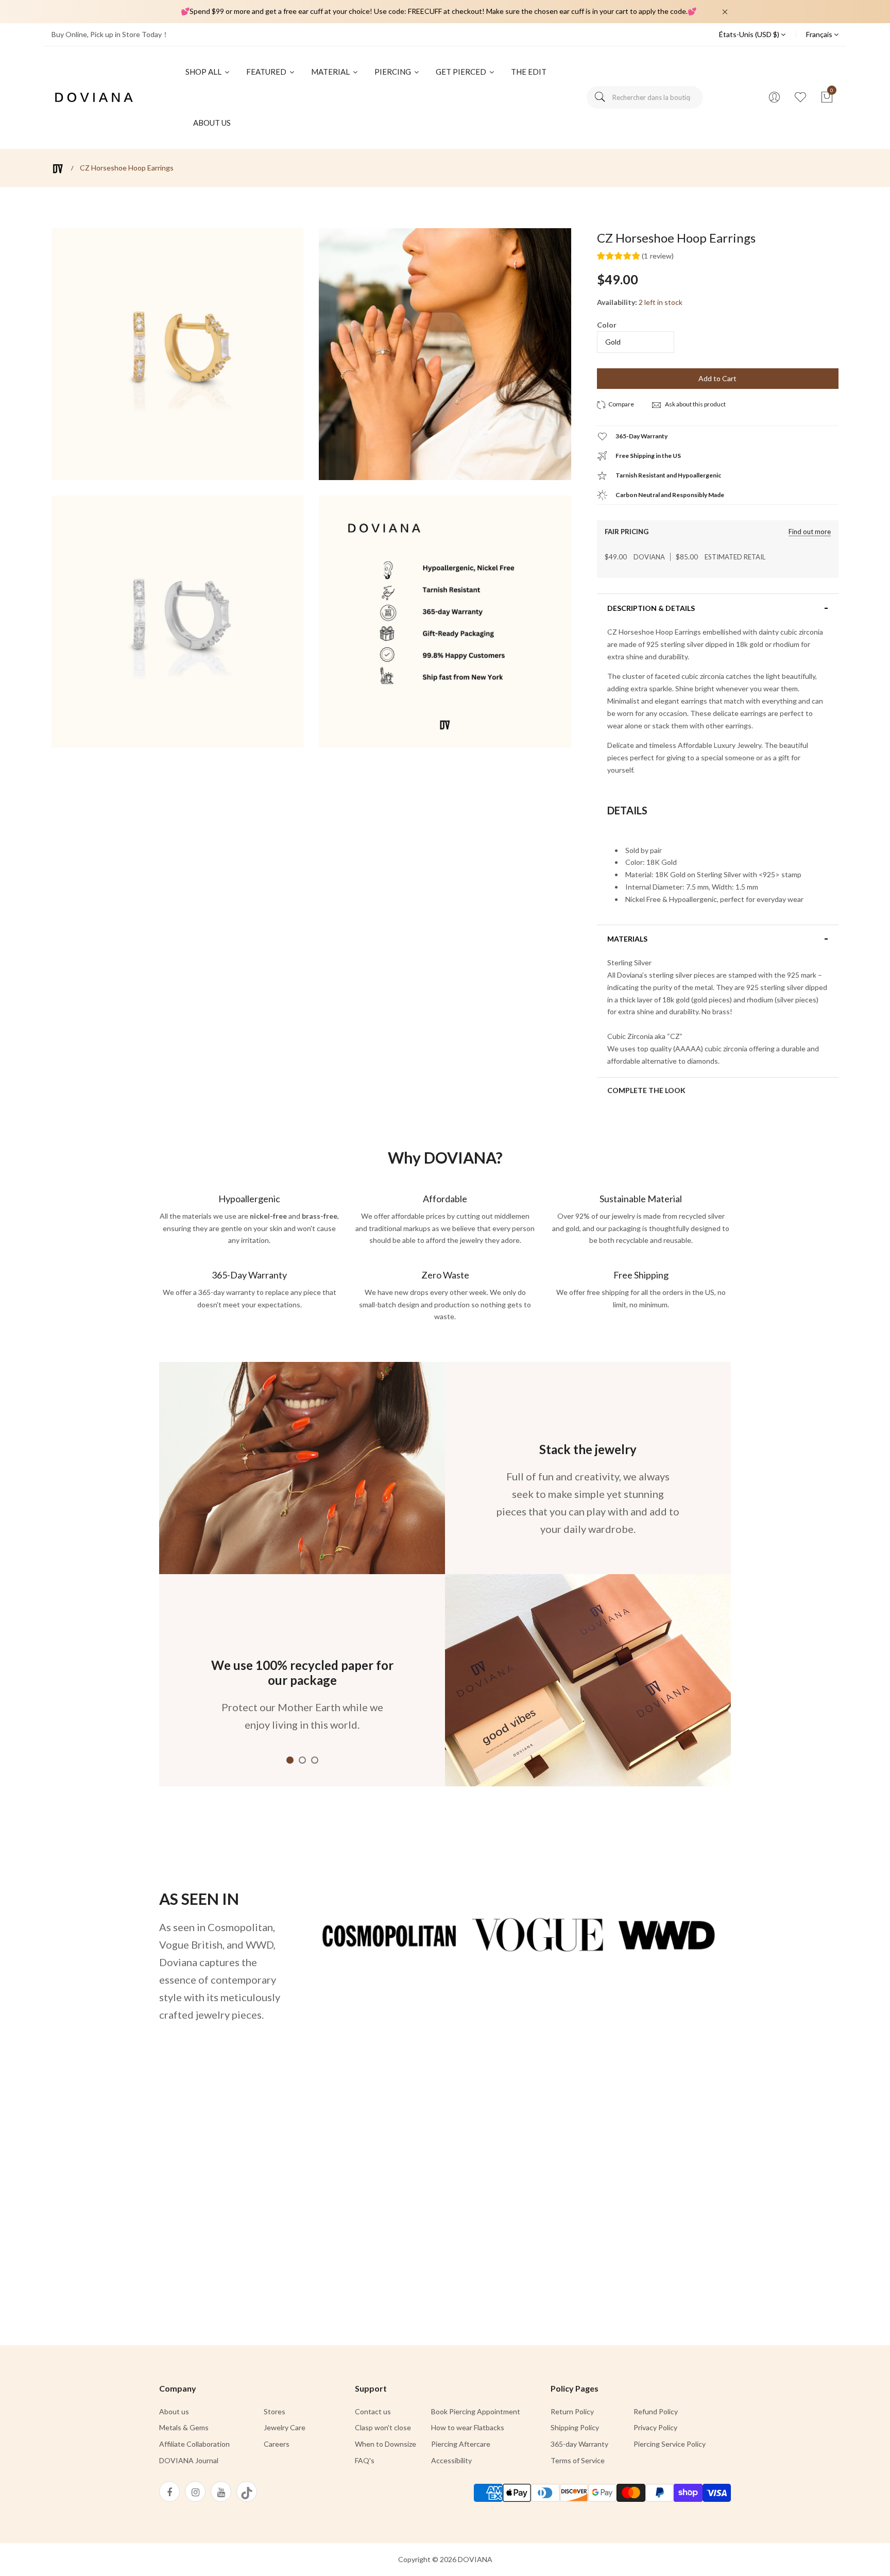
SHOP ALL (204, 72)
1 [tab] (290, 1760)
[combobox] (645, 97)
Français (820, 34)
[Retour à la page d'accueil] (58, 169)
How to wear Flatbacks (468, 2427)
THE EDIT (529, 72)
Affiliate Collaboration (194, 2444)
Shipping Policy (575, 2427)
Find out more (810, 532)
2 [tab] (302, 1760)
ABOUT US (212, 123)
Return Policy (572, 2411)
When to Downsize (386, 2444)
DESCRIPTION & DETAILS (651, 608)
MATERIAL (331, 72)
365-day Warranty (579, 2444)
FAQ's (365, 2460)
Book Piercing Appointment (476, 2411)
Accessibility (451, 2460)
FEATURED (267, 72)
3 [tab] (315, 1760)
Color (607, 325)
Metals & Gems (184, 2427)
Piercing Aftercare (461, 2444)
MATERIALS (627, 939)
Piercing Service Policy (670, 2444)
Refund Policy (656, 2411)
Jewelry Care (285, 2427)
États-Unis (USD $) (750, 34)
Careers (277, 2444)
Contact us (373, 2411)
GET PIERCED (462, 72)
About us (174, 2411)
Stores (275, 2411)
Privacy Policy (655, 2427)
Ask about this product (695, 404)
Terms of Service (578, 2460)
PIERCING (393, 72)
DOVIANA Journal (189, 2460)
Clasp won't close (383, 2427)
